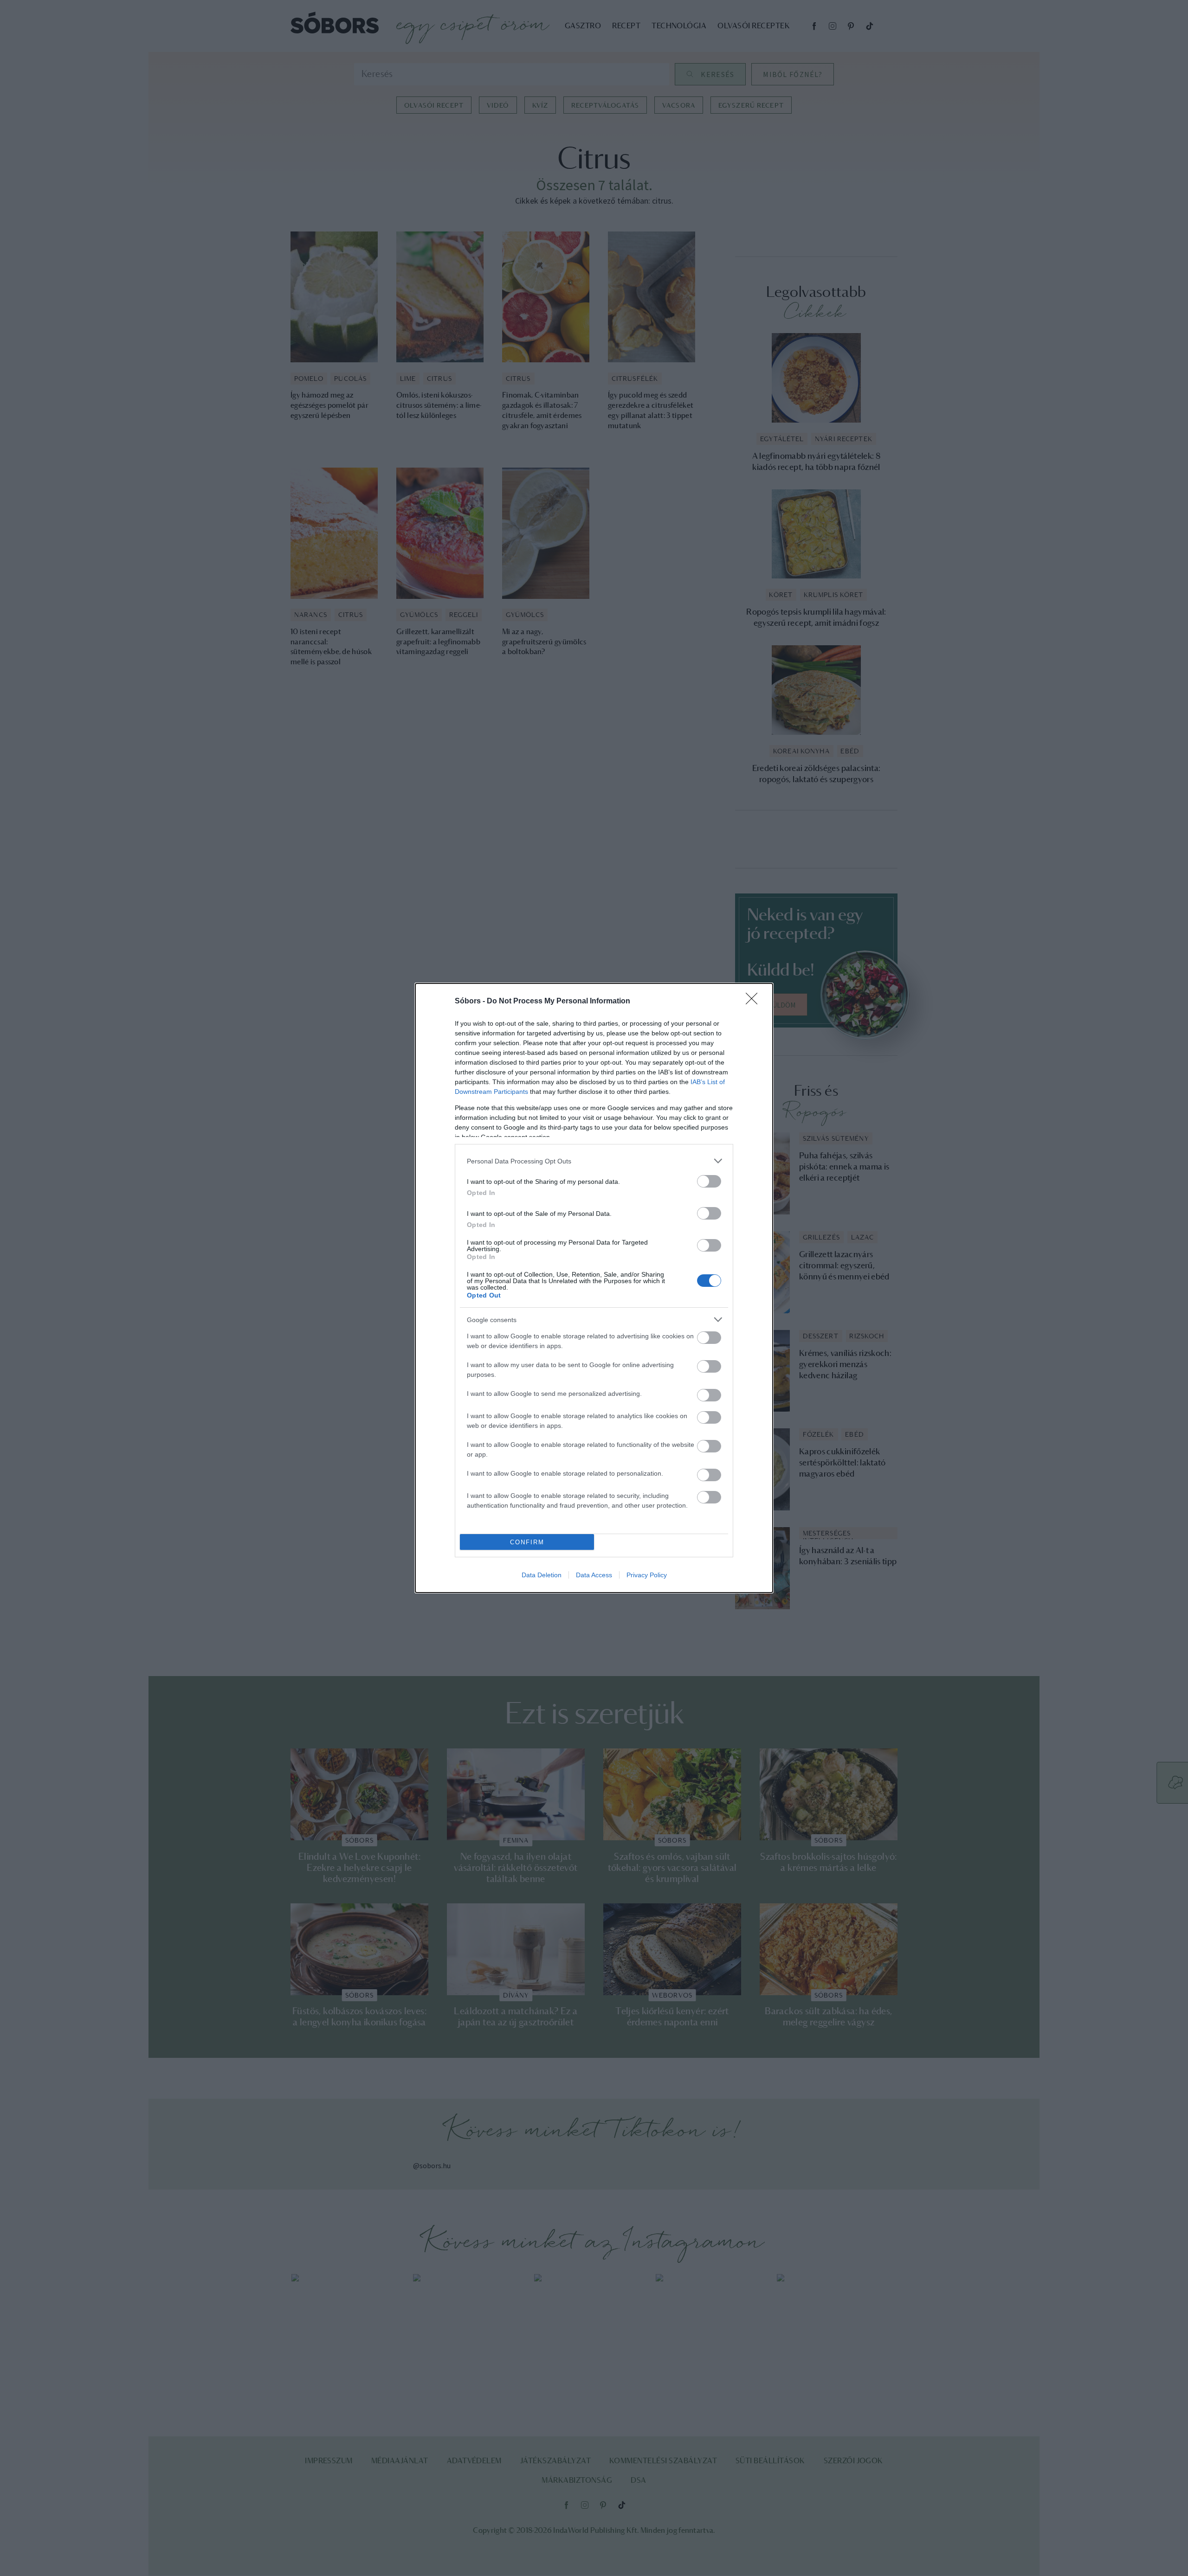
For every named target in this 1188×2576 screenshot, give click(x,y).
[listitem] (594, 1161)
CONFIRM (527, 1542)
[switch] (709, 1181)
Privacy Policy (647, 1575)
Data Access (594, 1575)
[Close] (755, 1002)
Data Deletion (542, 1575)
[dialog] (594, 1288)
